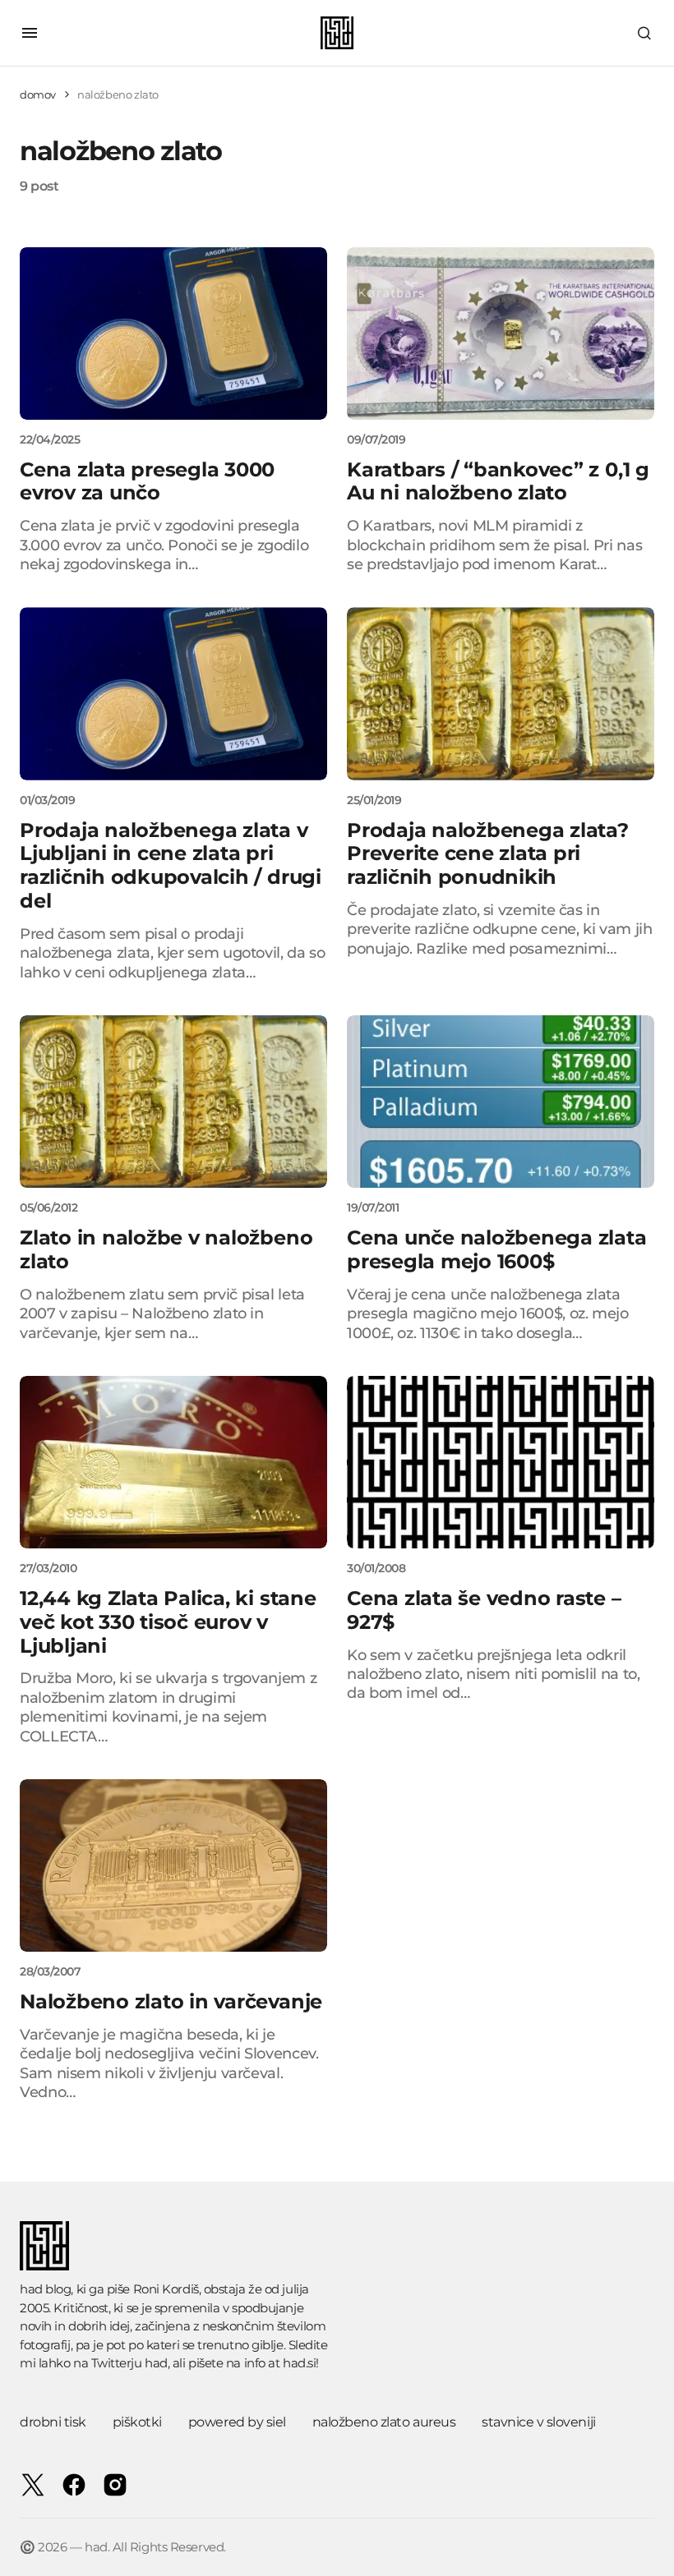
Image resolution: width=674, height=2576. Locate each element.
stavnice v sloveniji (538, 2422)
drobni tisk (53, 2422)
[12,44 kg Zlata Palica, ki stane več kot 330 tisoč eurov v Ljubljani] (173, 1462)
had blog (45, 2289)
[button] (30, 33)
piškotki (137, 2422)
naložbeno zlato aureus (384, 2422)
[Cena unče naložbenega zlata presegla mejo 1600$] (501, 1102)
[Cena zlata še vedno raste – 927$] (501, 1462)
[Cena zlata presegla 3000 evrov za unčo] (173, 333)
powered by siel (237, 2422)
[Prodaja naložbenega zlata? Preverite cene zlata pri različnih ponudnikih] (501, 693)
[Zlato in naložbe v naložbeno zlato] (173, 1102)
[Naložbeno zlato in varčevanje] (173, 1865)
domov (38, 94)
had (156, 2363)
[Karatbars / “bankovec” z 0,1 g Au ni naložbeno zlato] (501, 333)
